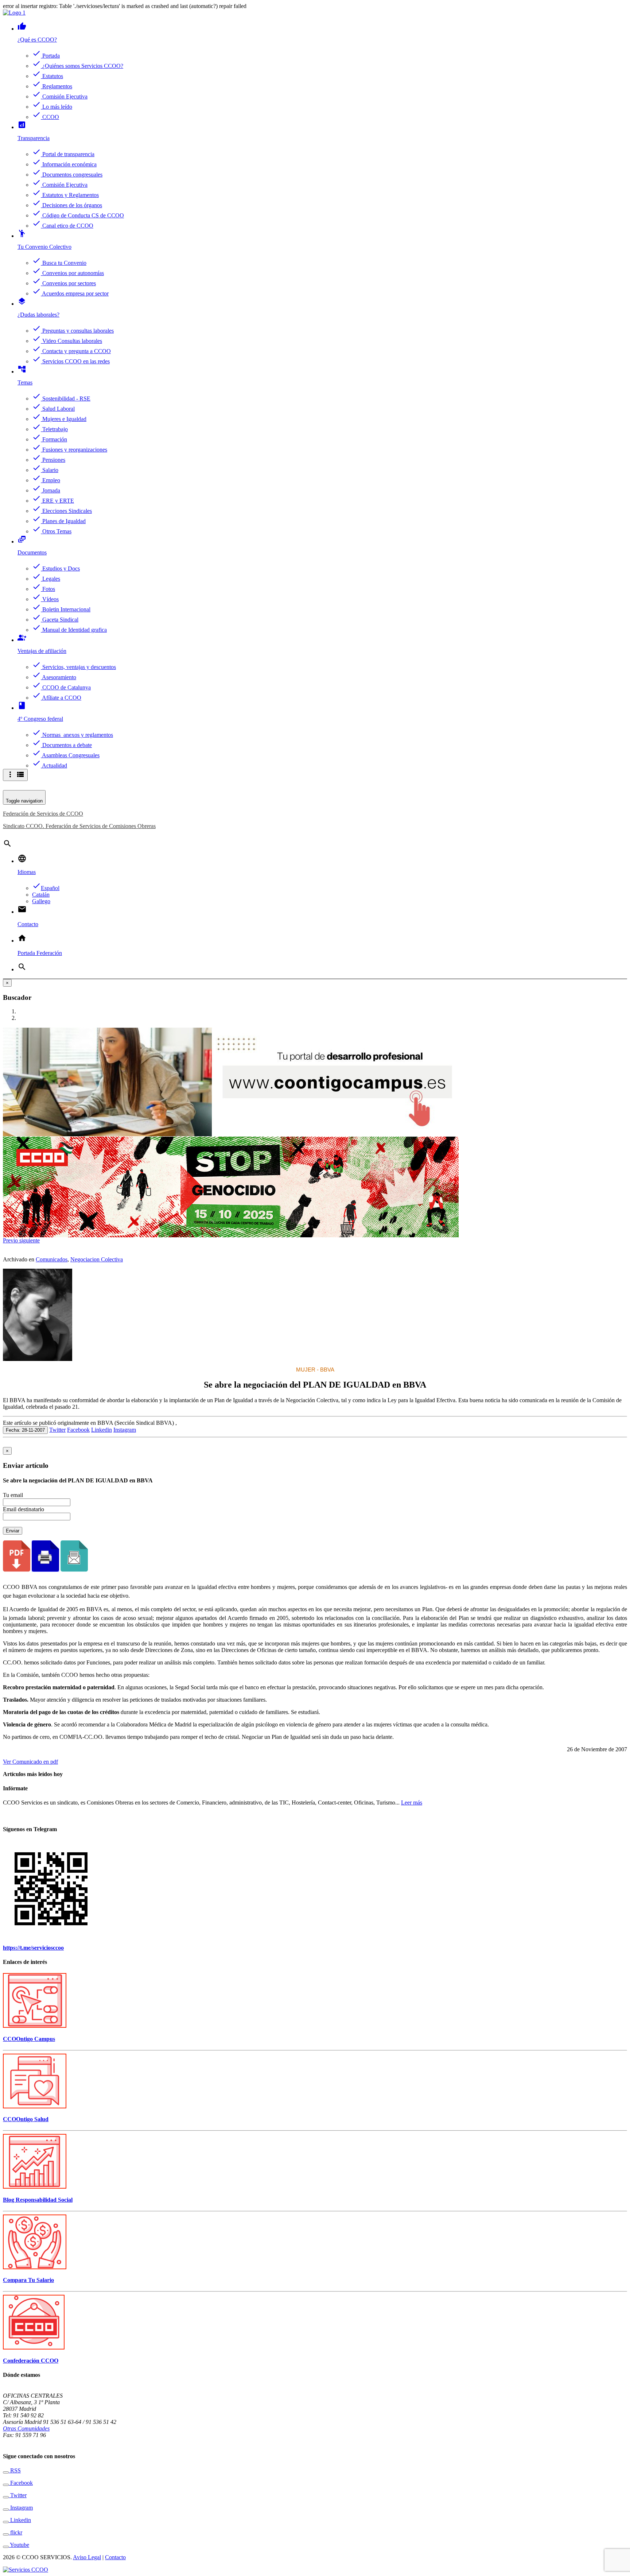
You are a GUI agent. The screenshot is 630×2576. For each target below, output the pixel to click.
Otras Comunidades (26, 2428)
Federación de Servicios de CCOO (43, 814)
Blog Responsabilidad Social (38, 2200)
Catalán (41, 895)
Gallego (41, 901)
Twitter (57, 1430)
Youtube (19, 2545)
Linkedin (102, 1430)
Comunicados (52, 1259)
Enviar (13, 1531)
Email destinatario (24, 1509)
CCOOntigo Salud (26, 2119)
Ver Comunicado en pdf (30, 1762)
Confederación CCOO (31, 2361)
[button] (11, 1240)
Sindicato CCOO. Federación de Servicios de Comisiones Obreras (79, 826)
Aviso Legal (87, 2557)
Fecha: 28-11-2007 (25, 1430)
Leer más (412, 1803)
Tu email (13, 1495)
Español (46, 888)
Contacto (115, 2557)
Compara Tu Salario (28, 2280)
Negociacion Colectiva (97, 1259)
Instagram (125, 1430)
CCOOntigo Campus (29, 2039)
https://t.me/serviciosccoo (33, 1948)
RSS (15, 2470)
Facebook (78, 1430)
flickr (15, 2532)
